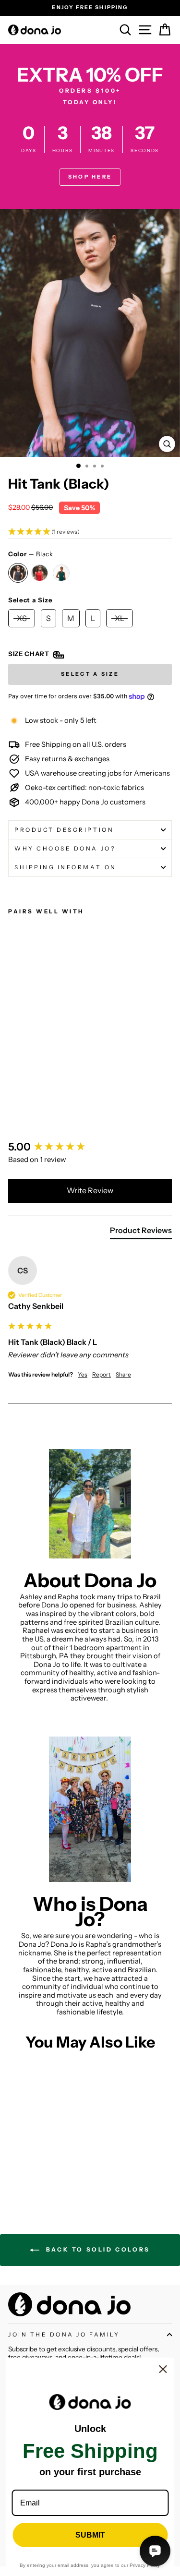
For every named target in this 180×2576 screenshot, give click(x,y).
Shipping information (66, 867)
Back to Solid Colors (97, 2249)
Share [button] (123, 1374)
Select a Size (30, 600)
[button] (90, 532)
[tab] (141, 1232)
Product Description (64, 830)
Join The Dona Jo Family (64, 2335)
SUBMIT (90, 2535)
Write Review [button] (90, 1190)
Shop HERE (90, 177)
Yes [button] (83, 1374)
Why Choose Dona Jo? (65, 849)
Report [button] (102, 1374)
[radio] (18, 573)
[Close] (163, 2369)
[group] (90, 1147)
